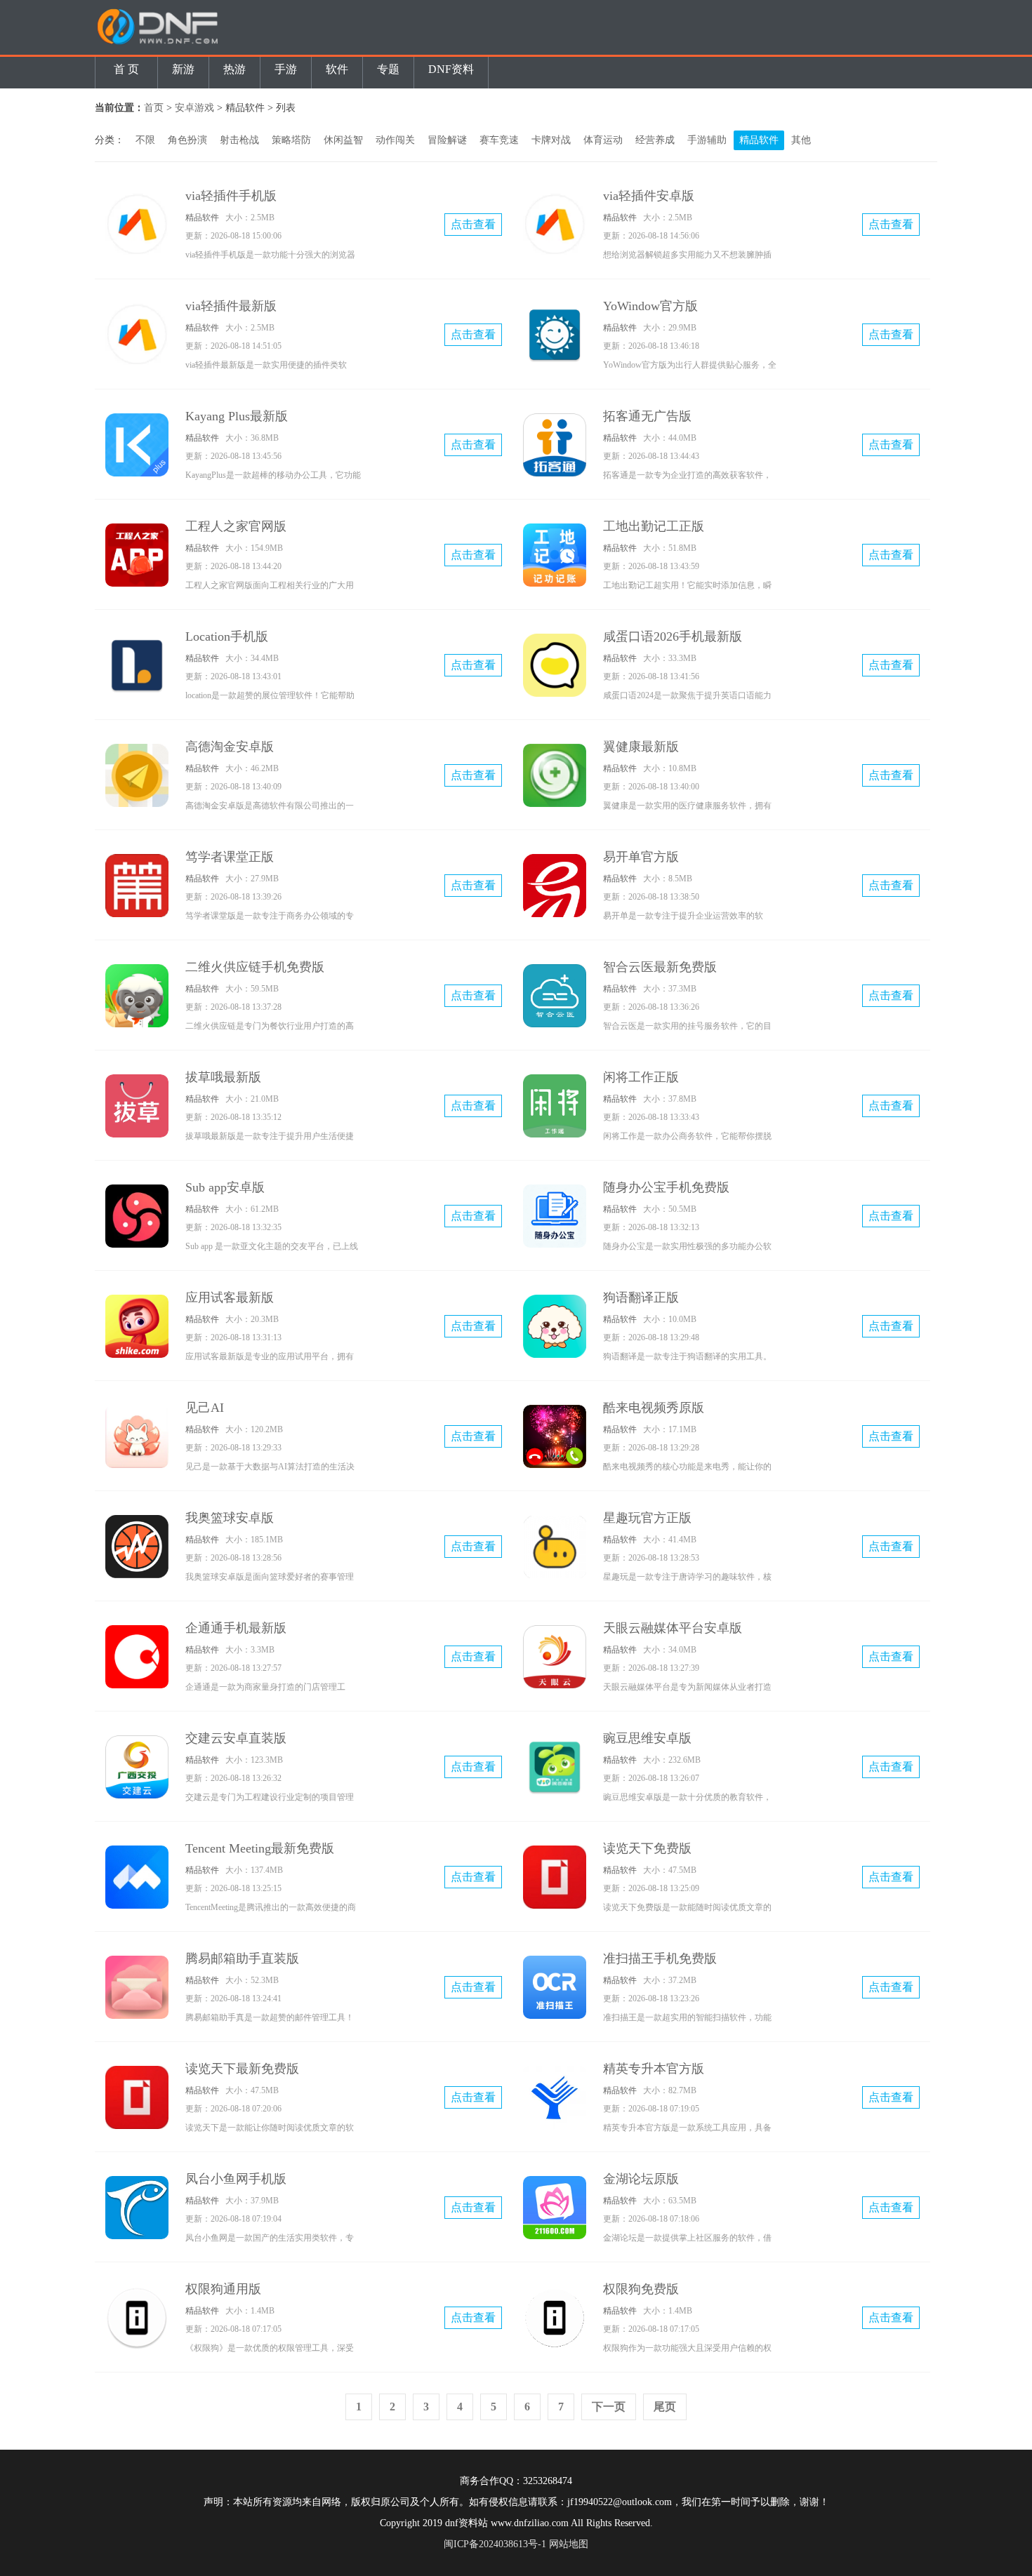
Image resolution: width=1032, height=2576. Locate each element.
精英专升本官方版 (654, 2069)
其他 (801, 140)
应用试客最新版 (230, 1297)
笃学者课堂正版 (230, 857)
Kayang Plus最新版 (237, 416)
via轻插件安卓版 (649, 196)
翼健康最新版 (641, 747)
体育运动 (603, 140)
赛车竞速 (499, 140)
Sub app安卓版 (225, 1187)
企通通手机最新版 (236, 1628)
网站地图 (569, 2544)
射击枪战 (239, 140)
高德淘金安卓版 (230, 747)
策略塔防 (291, 140)
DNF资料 (451, 69)
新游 (183, 69)
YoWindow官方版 (650, 306)
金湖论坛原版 (641, 2179)
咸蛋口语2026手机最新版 (673, 636)
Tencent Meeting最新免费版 (260, 1848)
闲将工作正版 (641, 1077)
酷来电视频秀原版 (654, 1408)
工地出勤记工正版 (654, 526)
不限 (145, 140)
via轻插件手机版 (231, 196)
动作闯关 (395, 140)
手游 (286, 69)
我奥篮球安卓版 (230, 1518)
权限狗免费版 (641, 2289)
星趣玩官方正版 (647, 1518)
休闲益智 (343, 140)
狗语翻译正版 (641, 1297)
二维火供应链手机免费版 (255, 967)
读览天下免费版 (647, 1848)
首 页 (126, 69)
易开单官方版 (641, 857)
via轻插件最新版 (231, 306)
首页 (154, 108)
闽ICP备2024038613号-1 (495, 2544)
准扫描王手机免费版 (660, 1958)
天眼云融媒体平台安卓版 (673, 1628)
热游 (234, 69)
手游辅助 (707, 140)
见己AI (205, 1408)
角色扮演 (187, 140)
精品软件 (759, 140)
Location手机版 (227, 636)
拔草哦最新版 (223, 1077)
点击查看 (473, 224)
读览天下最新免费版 (242, 2069)
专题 (388, 69)
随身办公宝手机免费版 (666, 1187)
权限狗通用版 (223, 2289)
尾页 (665, 2407)
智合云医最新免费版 (660, 967)
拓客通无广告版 (647, 416)
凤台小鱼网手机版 (236, 2179)
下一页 (609, 2407)
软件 (337, 69)
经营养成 (655, 140)
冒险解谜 (447, 140)
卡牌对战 (551, 140)
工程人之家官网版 (236, 526)
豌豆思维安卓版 (647, 1738)
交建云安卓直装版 (236, 1738)
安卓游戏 (194, 108)
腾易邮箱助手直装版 (242, 1958)
